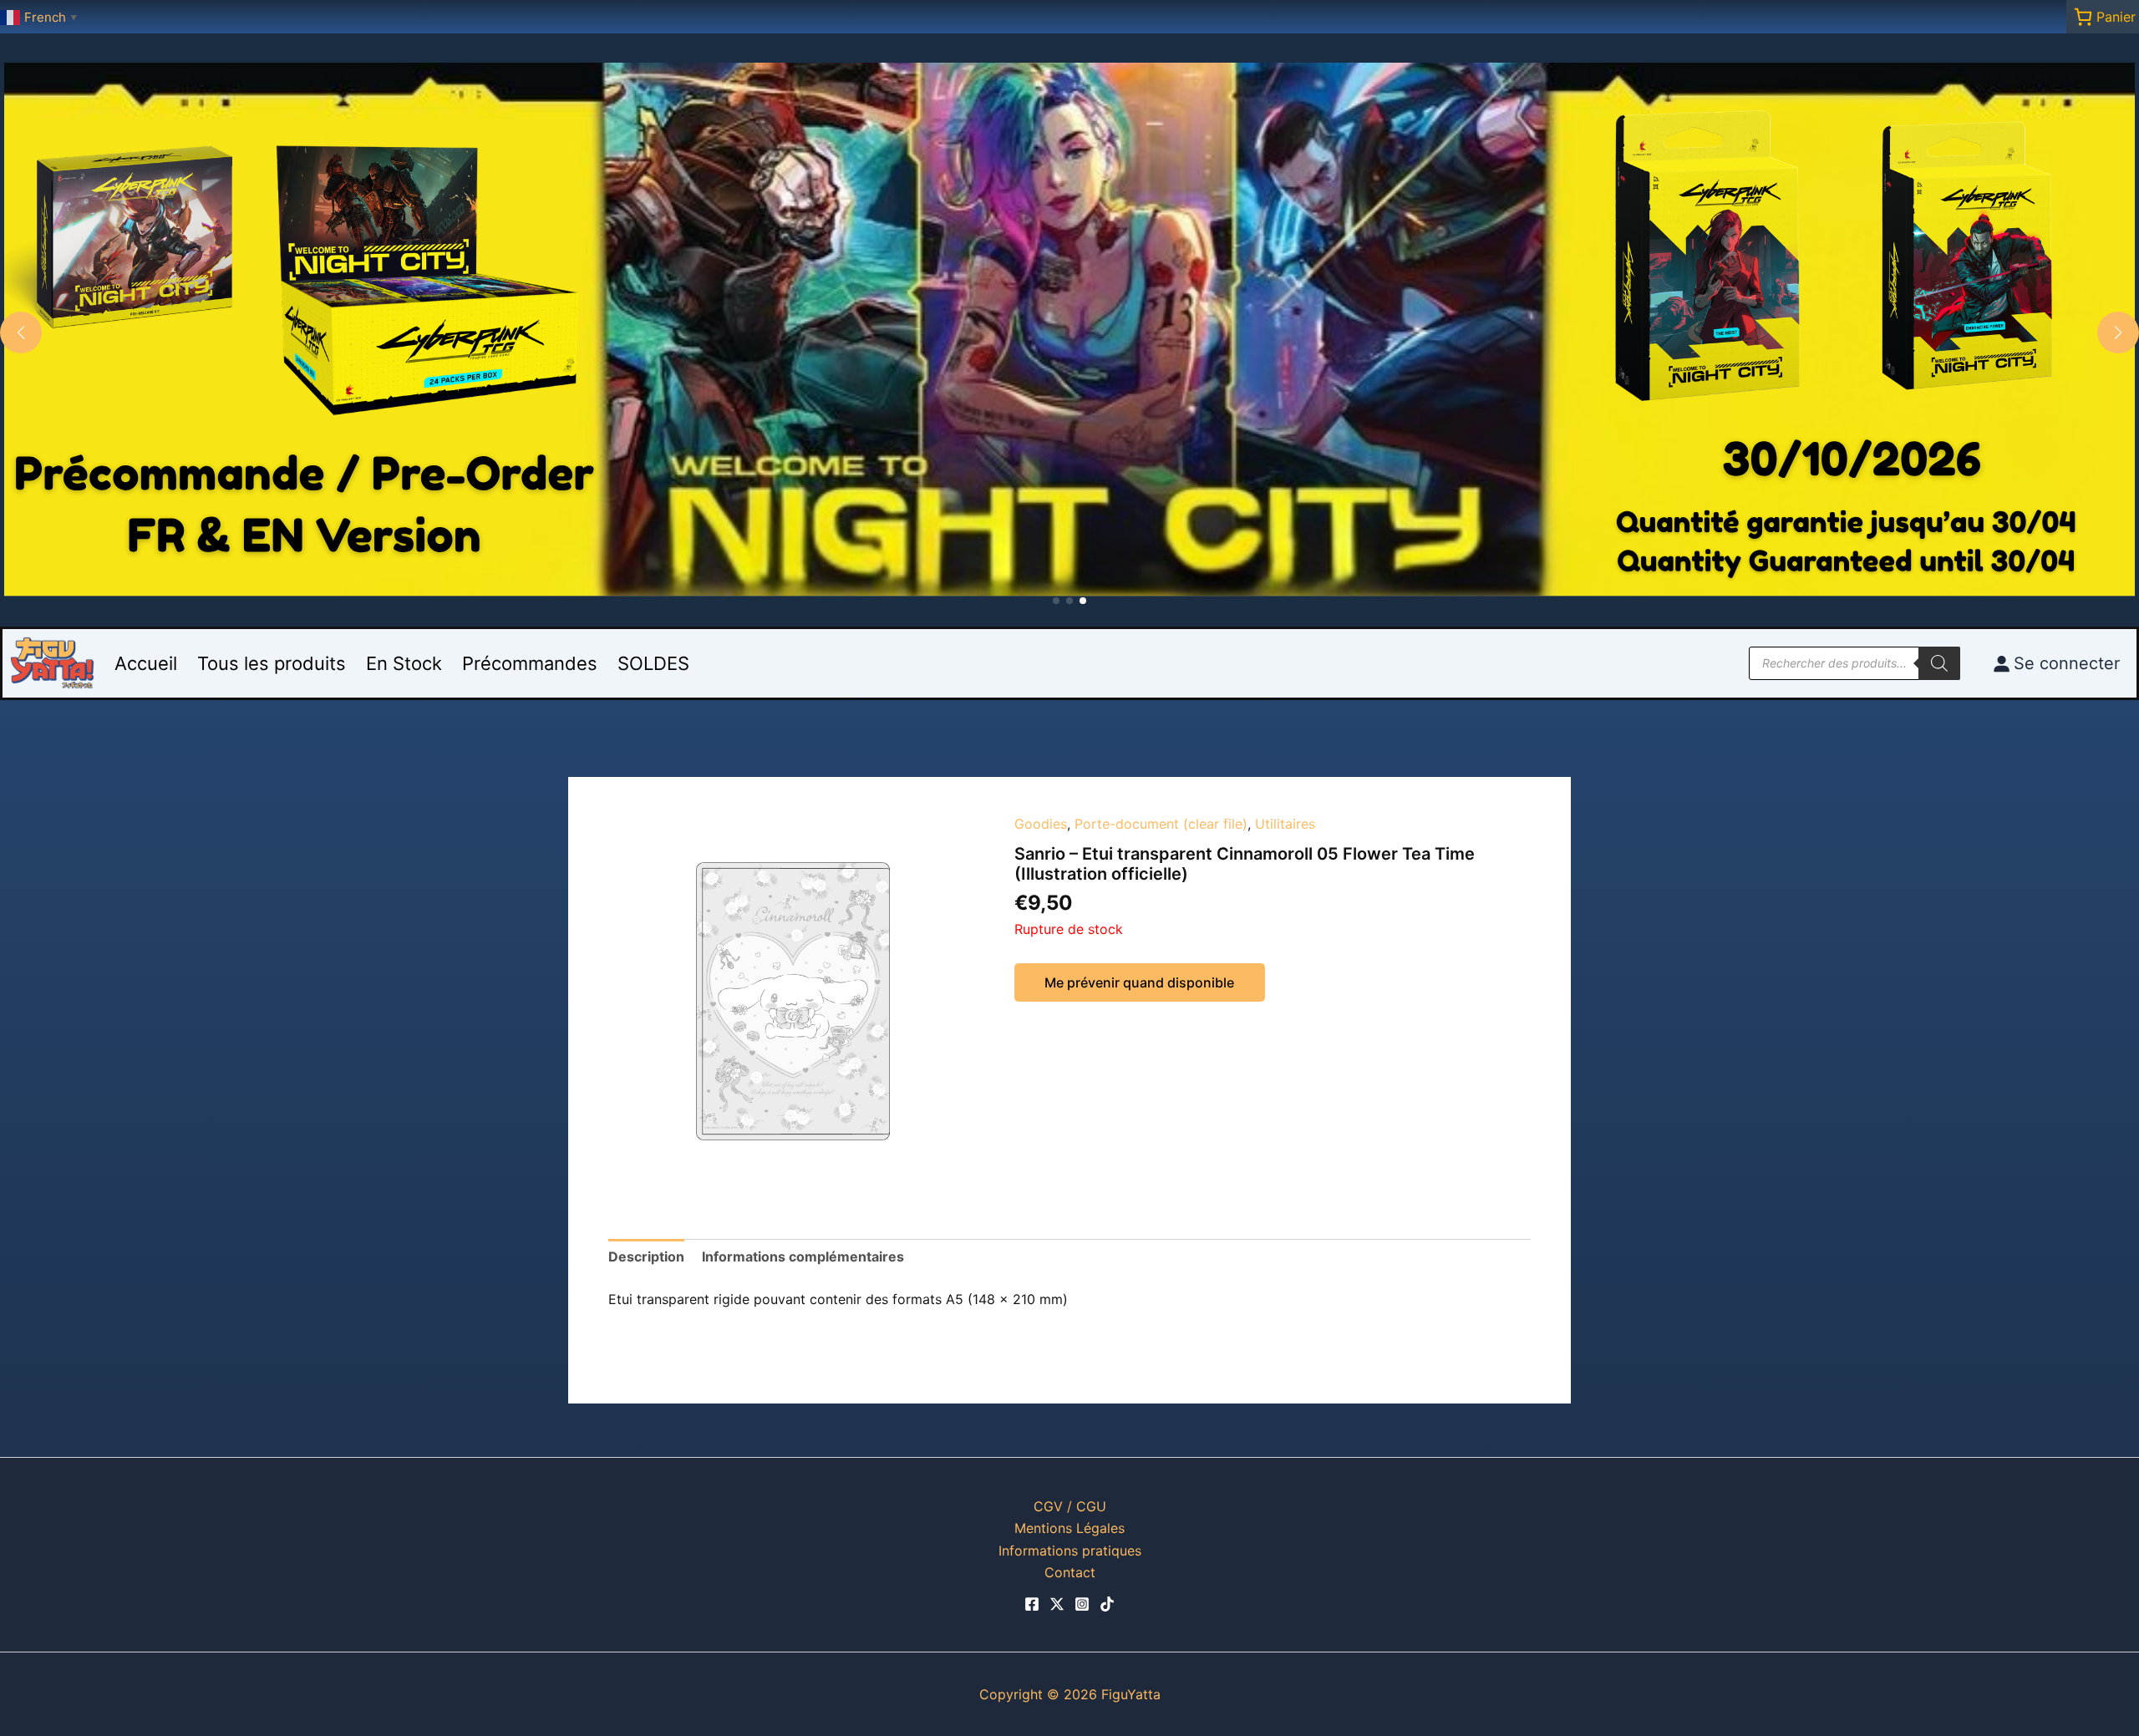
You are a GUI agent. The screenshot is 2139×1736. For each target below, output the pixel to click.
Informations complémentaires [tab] (803, 1256)
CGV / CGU (1070, 1506)
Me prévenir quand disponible (1139, 982)
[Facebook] (1032, 1604)
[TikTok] (1107, 1604)
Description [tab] (646, 1256)
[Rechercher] (1939, 663)
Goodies (1041, 824)
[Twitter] (1057, 1604)
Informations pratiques (1070, 1551)
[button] (1056, 601)
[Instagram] (1082, 1604)
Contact (1070, 1572)
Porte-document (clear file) (1161, 824)
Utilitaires (1285, 824)
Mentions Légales (1069, 1528)
